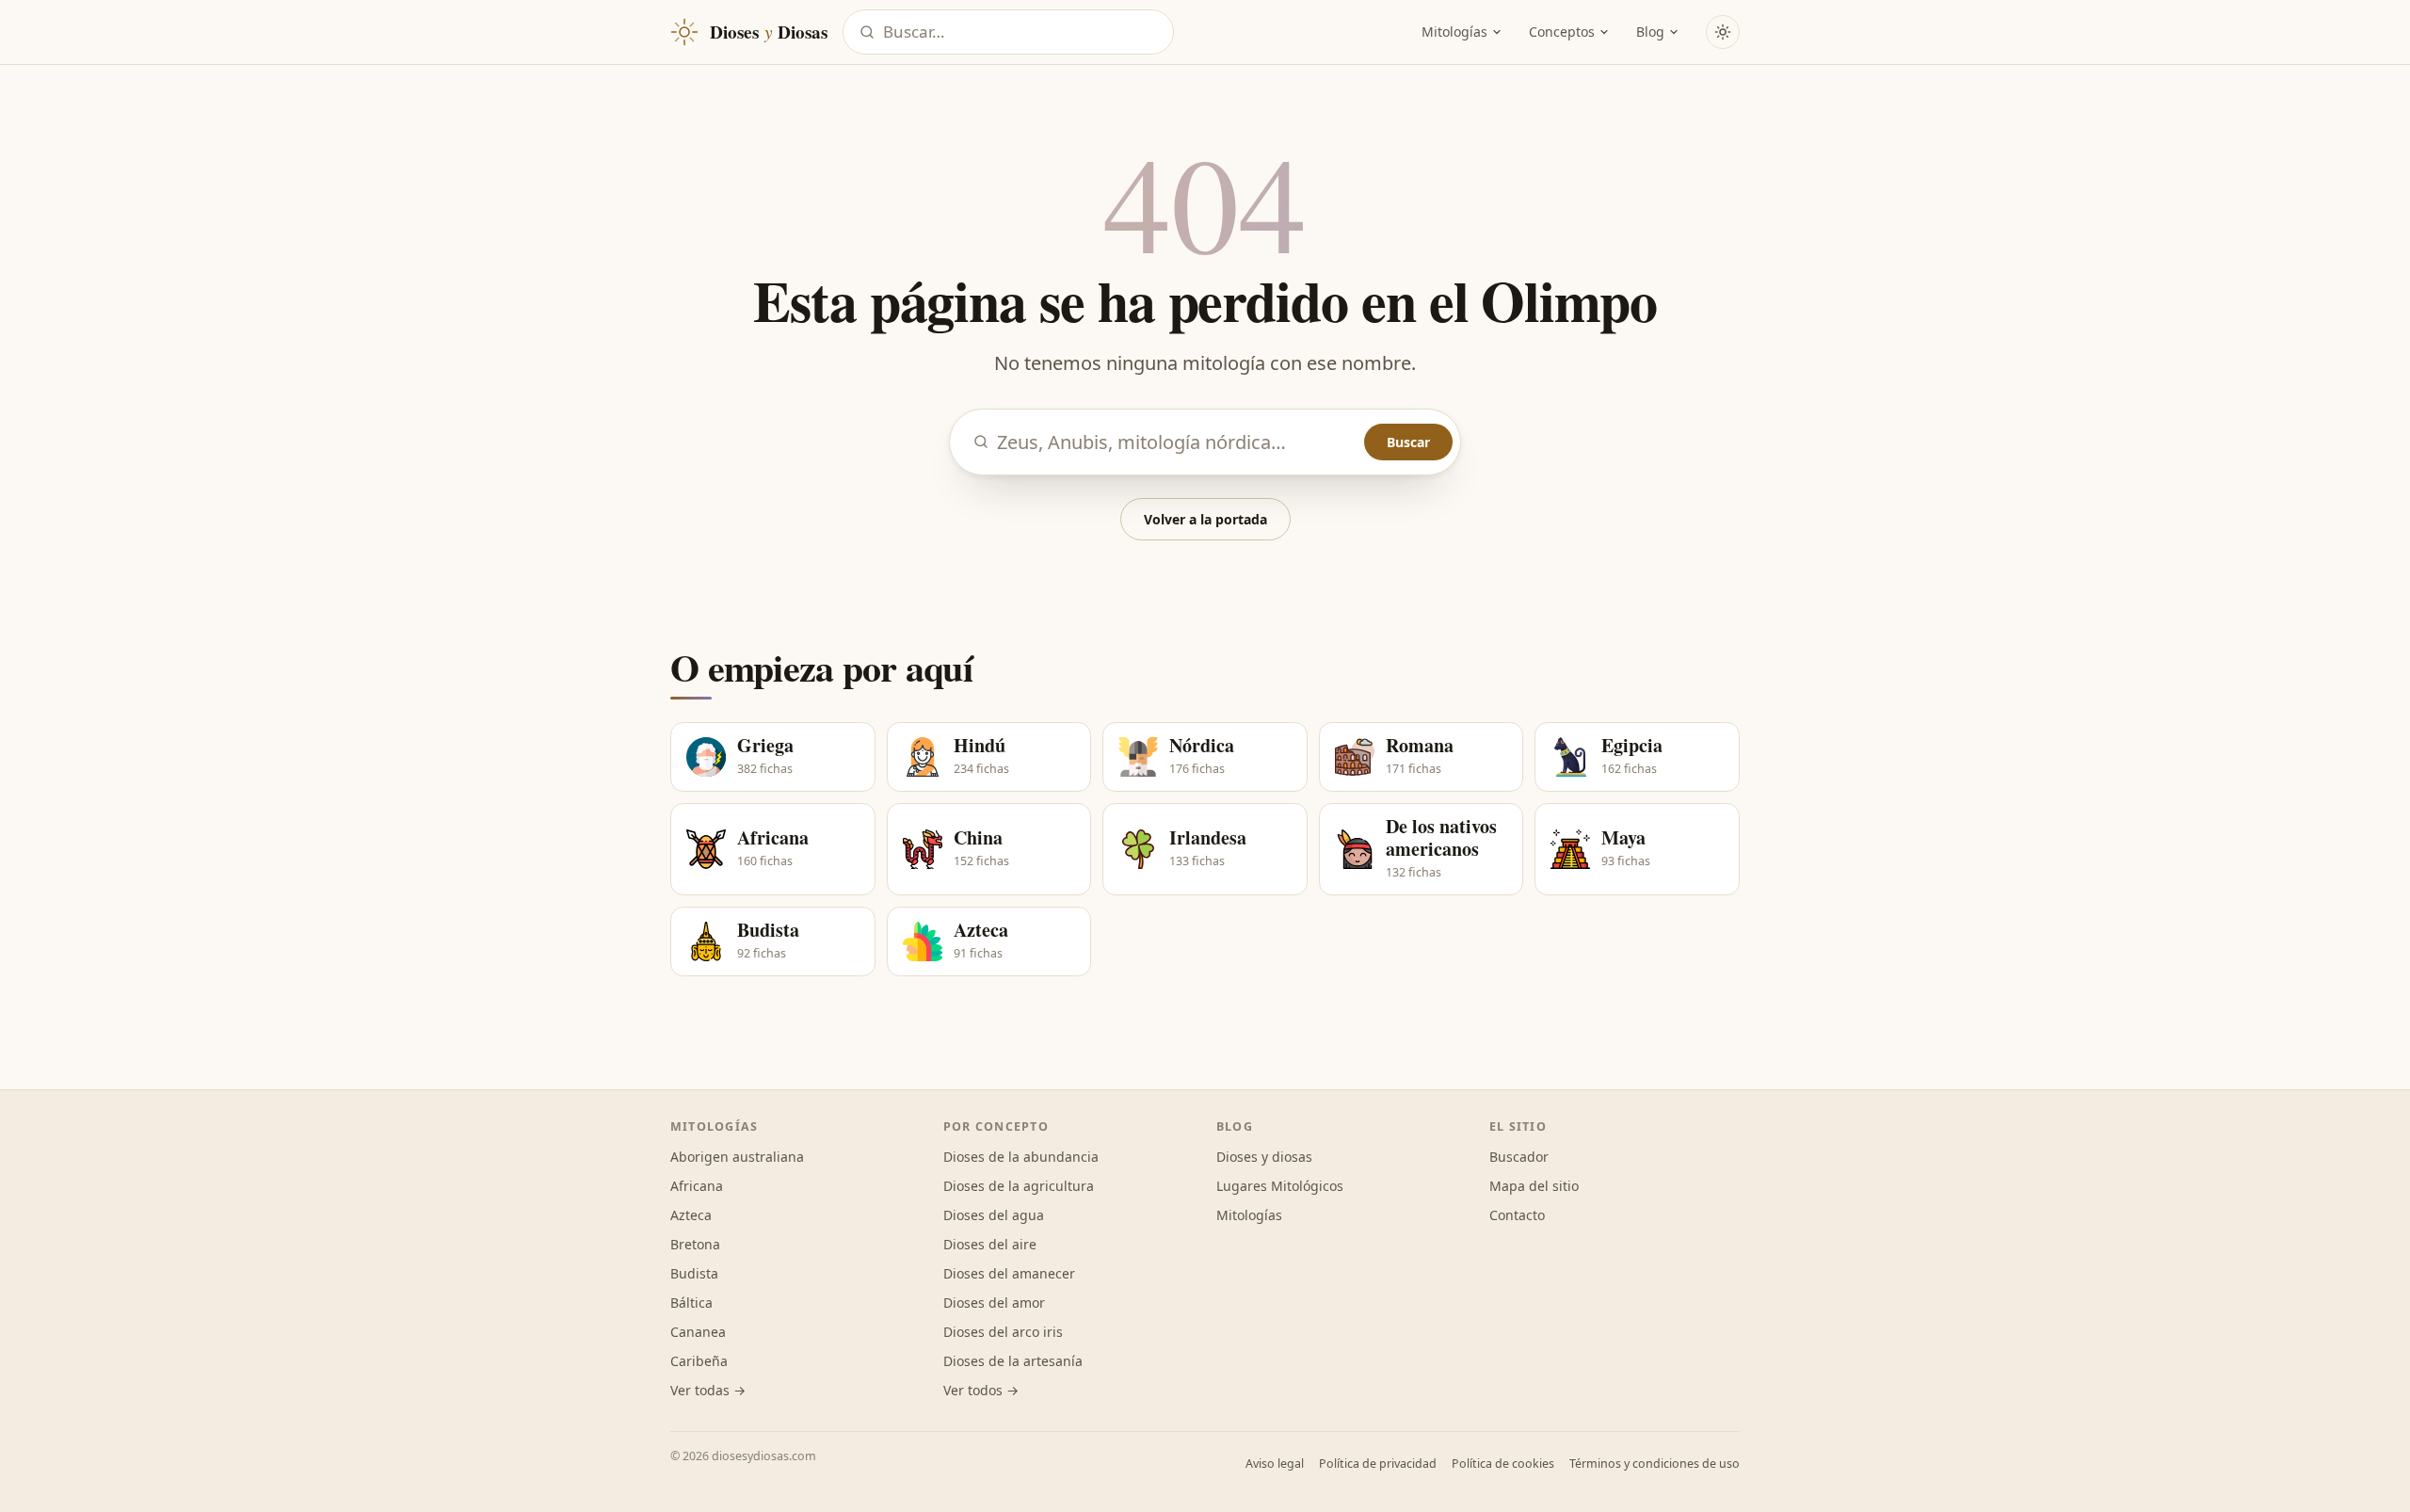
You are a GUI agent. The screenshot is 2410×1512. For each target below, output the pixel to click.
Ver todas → (708, 1390)
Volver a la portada (1205, 519)
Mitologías (1454, 32)
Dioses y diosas (1264, 1157)
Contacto (1517, 1215)
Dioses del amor (994, 1303)
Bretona (695, 1244)
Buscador (1519, 1157)
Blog (1650, 32)
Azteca (691, 1215)
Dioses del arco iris (1003, 1332)
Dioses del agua (994, 1215)
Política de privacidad (1378, 1464)
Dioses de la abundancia (1021, 1157)
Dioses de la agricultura (1019, 1186)
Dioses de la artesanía (1013, 1361)
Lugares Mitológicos (1280, 1186)
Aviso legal (1275, 1464)
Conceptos (1562, 32)
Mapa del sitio (1534, 1186)
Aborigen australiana (737, 1157)
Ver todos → (981, 1390)
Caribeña (699, 1361)
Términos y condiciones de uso (1655, 1464)
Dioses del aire (990, 1244)
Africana (697, 1186)
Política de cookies (1503, 1464)
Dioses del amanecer (1009, 1273)
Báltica (691, 1303)
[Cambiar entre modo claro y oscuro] (1723, 32)
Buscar (1408, 442)
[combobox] (1022, 32)
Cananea (698, 1332)
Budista (694, 1273)
